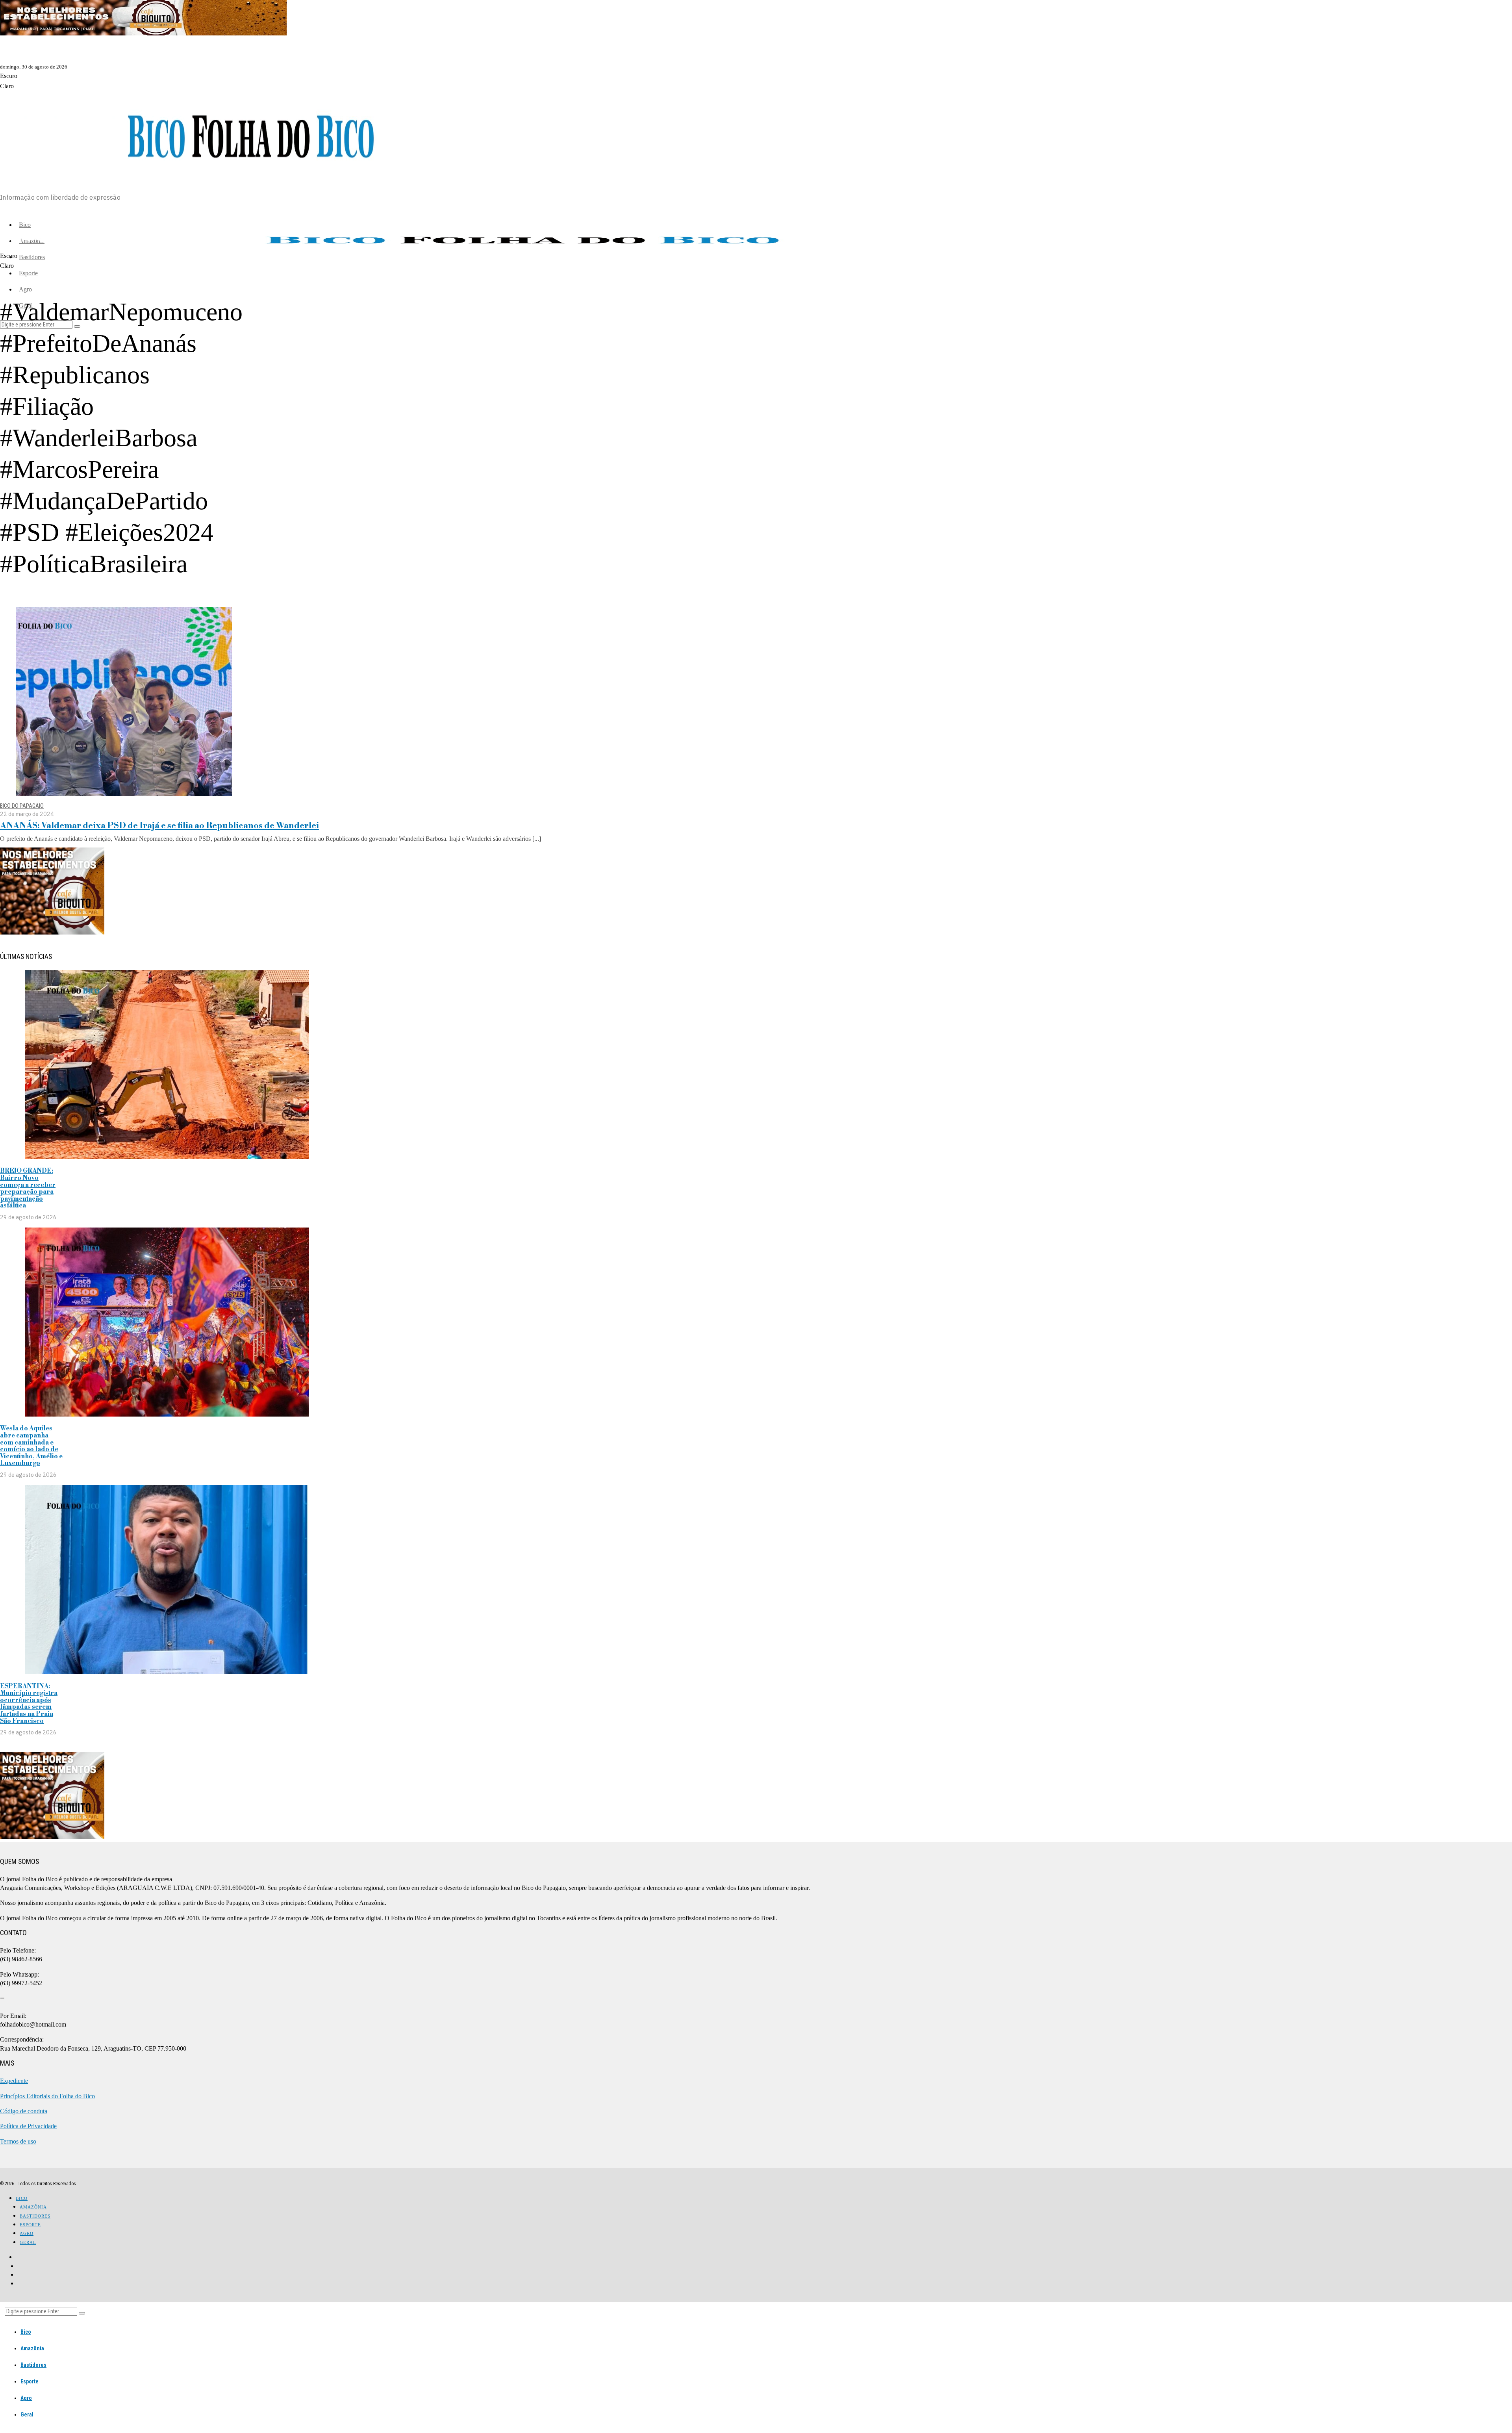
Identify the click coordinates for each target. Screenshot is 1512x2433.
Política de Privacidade (28, 2126)
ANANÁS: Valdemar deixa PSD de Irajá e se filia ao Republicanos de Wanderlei (159, 826)
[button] (82, 2313)
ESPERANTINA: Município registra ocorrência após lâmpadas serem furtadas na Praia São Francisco (29, 1704)
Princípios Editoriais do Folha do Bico (47, 2096)
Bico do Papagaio (22, 806)
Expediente (14, 2081)
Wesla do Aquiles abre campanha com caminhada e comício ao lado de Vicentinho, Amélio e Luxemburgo (31, 1446)
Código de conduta (24, 2111)
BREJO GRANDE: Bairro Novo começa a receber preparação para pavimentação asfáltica (28, 1188)
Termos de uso (18, 2141)
